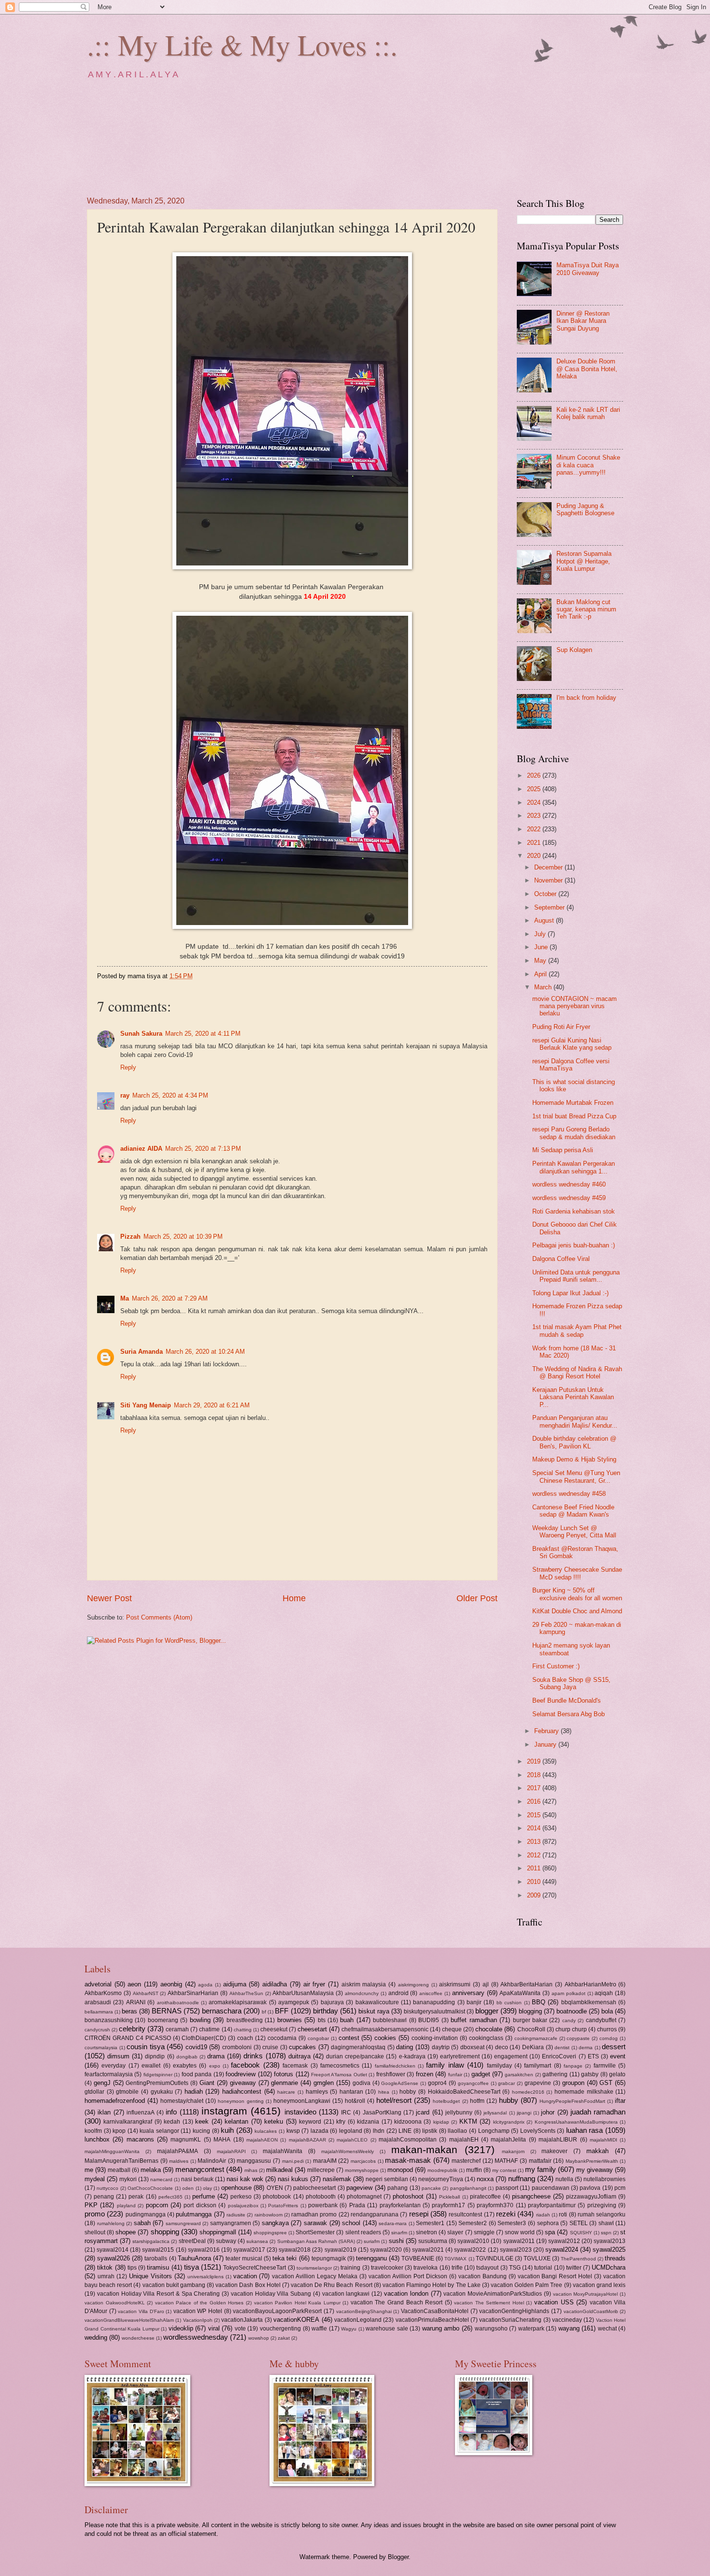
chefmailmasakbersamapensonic (385, 2029)
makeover (554, 2151)
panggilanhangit (468, 2188)
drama (216, 2056)
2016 (535, 1802)
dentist (562, 2048)
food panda (197, 2074)
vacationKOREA (296, 2320)
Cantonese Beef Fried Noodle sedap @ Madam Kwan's (573, 1511)
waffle (319, 2329)
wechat (607, 2329)
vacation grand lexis (599, 2285)
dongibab (187, 2057)
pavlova (590, 2188)
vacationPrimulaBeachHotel (432, 2320)
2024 (535, 803)
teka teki (284, 2258)
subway (226, 2241)
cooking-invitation (435, 2038)
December (549, 867)
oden (188, 2188)
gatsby (590, 2074)
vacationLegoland (358, 2320)
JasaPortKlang (382, 2113)
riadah (543, 2215)
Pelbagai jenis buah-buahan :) (574, 1245)
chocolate (489, 2029)
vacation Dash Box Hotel (248, 2285)
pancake (431, 2188)
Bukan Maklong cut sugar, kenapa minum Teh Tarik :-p (586, 609)
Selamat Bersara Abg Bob (568, 1714)
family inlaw (445, 2065)
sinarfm (399, 2233)
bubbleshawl (390, 2020)
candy (569, 2020)
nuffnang (522, 2178)
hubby (509, 2100)
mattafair (540, 2161)
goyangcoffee (473, 2083)
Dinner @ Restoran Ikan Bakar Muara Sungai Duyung (583, 321)
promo (95, 2214)
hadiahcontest (242, 2091)
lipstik (430, 2131)
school (351, 2223)
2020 (535, 856)
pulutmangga (194, 2214)
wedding (96, 2337)
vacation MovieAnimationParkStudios (493, 2294)
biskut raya (374, 2011)
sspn (606, 2233)
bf (264, 2012)
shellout (95, 2232)
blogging (530, 2011)
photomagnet (364, 2197)
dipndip (155, 2056)
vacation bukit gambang (174, 2285)
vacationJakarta (242, 2320)
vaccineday (567, 2320)
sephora (548, 2223)
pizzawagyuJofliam (591, 2197)
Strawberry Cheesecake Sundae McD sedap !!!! (577, 1573)
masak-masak (408, 2160)
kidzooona (408, 2122)
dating (405, 2047)
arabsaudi (98, 2002)
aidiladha (275, 1984)
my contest (504, 2170)
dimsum (118, 2056)
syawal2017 (249, 2250)
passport (507, 2188)
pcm (620, 2188)
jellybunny (459, 2113)
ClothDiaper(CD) (204, 2038)
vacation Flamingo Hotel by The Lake (432, 2285)
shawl (606, 2223)
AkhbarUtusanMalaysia (303, 1993)
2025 (535, 789)
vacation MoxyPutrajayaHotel (586, 2294)
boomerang (163, 2020)
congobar (318, 2038)
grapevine (538, 2083)
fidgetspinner (158, 2075)
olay (207, 2188)
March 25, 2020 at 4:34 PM (170, 1095)
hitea (384, 2092)
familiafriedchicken (395, 2066)
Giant (207, 2083)
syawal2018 (295, 2250)
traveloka (426, 2268)
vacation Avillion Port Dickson (408, 2276)
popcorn (157, 2205)
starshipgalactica (151, 2241)
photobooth (321, 2197)
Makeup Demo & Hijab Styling (574, 1459)
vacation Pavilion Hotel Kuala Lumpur (297, 2303)
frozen (425, 2074)
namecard (161, 2179)
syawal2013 (610, 2241)
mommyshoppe (362, 2170)
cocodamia (282, 2038)
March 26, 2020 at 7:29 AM (170, 1298)
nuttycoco (107, 2188)
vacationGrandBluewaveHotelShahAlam (129, 2320)
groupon (573, 2083)
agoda (205, 1985)
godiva (362, 2083)
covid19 (196, 2047)
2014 (535, 1828)
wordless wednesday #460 (569, 1184)
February (547, 1731)
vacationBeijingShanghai (364, 2311)
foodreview (241, 2074)
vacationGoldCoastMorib (591, 2311)
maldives (179, 2161)
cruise (270, 2047)
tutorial (543, 2268)
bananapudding (434, 2002)
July (541, 934)
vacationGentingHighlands (514, 2311)
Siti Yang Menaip (146, 1405)
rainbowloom (269, 2215)
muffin (474, 2170)
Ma (125, 1298)
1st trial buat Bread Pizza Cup (574, 1116)
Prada (357, 2205)
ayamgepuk (294, 2002)
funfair (455, 2075)
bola (607, 2011)
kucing (201, 2131)
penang (104, 2197)
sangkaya (275, 2223)
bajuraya (332, 2002)
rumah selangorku (602, 2214)
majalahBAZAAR (307, 2140)
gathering (555, 2074)
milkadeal (279, 2170)
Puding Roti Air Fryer (561, 1027)
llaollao (457, 2131)
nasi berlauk (197, 2179)
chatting (243, 2030)
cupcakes (302, 2047)
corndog (609, 2038)
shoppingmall (218, 2232)
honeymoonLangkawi (302, 2101)
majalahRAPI (231, 2151)
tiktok (105, 2267)
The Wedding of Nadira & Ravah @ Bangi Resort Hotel (577, 1373)
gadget (481, 2074)
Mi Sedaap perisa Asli (563, 1150)
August (545, 920)
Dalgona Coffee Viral (561, 1259)
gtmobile (127, 2092)
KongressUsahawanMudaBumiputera (576, 2122)
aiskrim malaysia (364, 1984)
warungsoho (491, 2329)
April (541, 974)
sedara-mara (393, 2223)
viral (214, 2328)
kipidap (441, 2122)
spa (550, 2232)
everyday (114, 2066)
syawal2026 (114, 2258)
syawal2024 (562, 2250)
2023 (535, 816)
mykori (128, 2179)
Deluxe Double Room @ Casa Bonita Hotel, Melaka (587, 369)
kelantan (236, 2121)
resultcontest (465, 2214)
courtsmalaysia (101, 2048)
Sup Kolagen (574, 650)
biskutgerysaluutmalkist (434, 2012)
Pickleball (449, 2197)
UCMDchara (609, 2267)
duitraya (299, 2056)
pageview (359, 2188)
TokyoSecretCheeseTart (255, 2268)
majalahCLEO (352, 2140)
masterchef (466, 2161)
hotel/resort (394, 2100)
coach (245, 2038)
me (89, 2170)
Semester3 (512, 2223)
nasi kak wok (245, 2179)
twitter (574, 2268)
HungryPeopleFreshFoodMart (572, 2101)
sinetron (426, 2232)
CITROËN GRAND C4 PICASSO (128, 2038)
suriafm (372, 2241)
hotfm (477, 2101)
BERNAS (167, 2011)
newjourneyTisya (441, 2179)
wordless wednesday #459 (569, 1198)
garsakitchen (519, 2075)
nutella (564, 2179)
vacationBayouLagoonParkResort (277, 2311)
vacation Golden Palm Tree (526, 2285)
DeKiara (533, 2047)
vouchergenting (280, 2329)
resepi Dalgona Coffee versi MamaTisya (571, 1065)
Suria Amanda (142, 1352)
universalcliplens (206, 2277)
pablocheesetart (314, 2188)
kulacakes (266, 2131)
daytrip (441, 2047)
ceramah (177, 2029)
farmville (605, 2066)
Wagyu (349, 2329)
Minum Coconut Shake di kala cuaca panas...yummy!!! (588, 465)
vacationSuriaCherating (510, 2320)
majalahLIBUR (558, 2140)
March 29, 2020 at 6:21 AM (212, 1405)
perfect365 (170, 2197)
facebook (245, 2065)
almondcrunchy (362, 1993)
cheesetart (312, 2029)
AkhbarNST (146, 1993)
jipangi (524, 2113)
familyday (499, 2066)
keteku (274, 2121)
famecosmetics (340, 2066)
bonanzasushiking (109, 2020)
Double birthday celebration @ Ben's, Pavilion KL (574, 1442)
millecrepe (321, 2170)
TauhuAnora (194, 2258)
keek (202, 2121)
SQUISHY (581, 2233)
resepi (419, 2214)
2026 (535, 775)
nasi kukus (293, 2179)
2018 (535, 1775)
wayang (569, 2328)
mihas (251, 2170)
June (542, 947)
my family (540, 2169)
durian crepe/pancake (355, 2056)
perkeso (241, 2197)
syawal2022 (470, 2250)
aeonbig (171, 1984)
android (398, 1993)
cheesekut (274, 2029)
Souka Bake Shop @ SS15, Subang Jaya (571, 1683)
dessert (614, 2047)
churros (607, 2029)
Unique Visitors (150, 2276)
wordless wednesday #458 (569, 1494)
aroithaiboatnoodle (178, 2003)
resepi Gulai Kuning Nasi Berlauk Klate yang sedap (572, 1044)
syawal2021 (428, 2250)
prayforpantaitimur (552, 2205)
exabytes (185, 2066)
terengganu (371, 2258)
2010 (535, 1882)
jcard (423, 2112)
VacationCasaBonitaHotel (435, 2311)
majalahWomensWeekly (348, 2151)
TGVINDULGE (495, 2258)
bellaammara (99, 2012)
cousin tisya (146, 2047)
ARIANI (136, 2002)
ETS (593, 2056)
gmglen (324, 2083)
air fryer (314, 1984)
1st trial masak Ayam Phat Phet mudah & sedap (577, 1331)
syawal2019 (341, 2250)
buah (347, 2020)
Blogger (398, 2557)
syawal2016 (204, 2250)
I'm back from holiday (586, 698)
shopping (165, 2232)
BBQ (539, 2002)
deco (502, 2047)
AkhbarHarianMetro (590, 1984)
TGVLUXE (537, 2258)
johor (548, 2112)
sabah (142, 2223)
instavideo (300, 2112)
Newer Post (109, 1598)
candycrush (97, 2030)
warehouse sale (387, 2329)
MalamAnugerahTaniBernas (121, 2161)
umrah (106, 2276)
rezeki (506, 2214)
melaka (151, 2170)
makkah (597, 2151)
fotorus (284, 2074)
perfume (204, 2196)
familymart (538, 2066)
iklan (104, 2112)
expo (215, 2066)
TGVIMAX (455, 2259)
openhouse (236, 2188)
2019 (535, 1761)
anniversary (468, 1993)
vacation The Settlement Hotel (489, 2303)
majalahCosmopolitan (408, 2140)
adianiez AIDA (141, 1149)
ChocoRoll (531, 2029)
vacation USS (554, 2302)
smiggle (484, 2232)
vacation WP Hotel (198, 2311)
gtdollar (94, 2092)
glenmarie (284, 2083)
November (549, 880)
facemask (295, 2066)
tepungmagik (329, 2258)
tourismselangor (314, 2268)
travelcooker (387, 2268)
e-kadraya (412, 2056)
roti (563, 2214)
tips (132, 2268)
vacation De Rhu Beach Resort (332, 2285)
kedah (172, 2122)
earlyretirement (460, 2056)
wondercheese (138, 2338)
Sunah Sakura (141, 1034)
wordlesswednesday (196, 2337)
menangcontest (200, 2169)
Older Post (477, 1598)
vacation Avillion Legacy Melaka (315, 2276)
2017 (535, 1788)
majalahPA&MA (177, 2151)
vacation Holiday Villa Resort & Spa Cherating (159, 2294)
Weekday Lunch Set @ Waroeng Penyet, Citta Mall (574, 1532)
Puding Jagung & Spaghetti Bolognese (585, 509)
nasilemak (337, 2179)
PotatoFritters (283, 2206)
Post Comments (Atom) (159, 1617)
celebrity (132, 2029)
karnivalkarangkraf (128, 2122)
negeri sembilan (387, 2179)
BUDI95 (429, 2020)
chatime (209, 2029)
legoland (351, 2131)
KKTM (468, 2121)
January (546, 1744)
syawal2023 (516, 2250)
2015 (535, 1815)
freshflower (391, 2074)
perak (136, 2197)
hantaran (351, 2092)
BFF (282, 2011)
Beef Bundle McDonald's (567, 1700)
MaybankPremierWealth (592, 2161)
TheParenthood (578, 2259)
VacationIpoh (198, 2320)
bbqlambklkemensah (589, 2002)
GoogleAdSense (400, 2083)
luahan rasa (585, 2130)
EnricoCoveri (559, 2056)
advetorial (98, 1984)
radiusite (236, 2215)
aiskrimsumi (455, 1984)
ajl (486, 1984)
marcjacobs (363, 2161)
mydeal (95, 2179)
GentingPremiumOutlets (157, 2083)
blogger (487, 2011)
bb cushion (509, 2003)
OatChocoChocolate (150, 2188)
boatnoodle (572, 2011)
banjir (474, 2002)
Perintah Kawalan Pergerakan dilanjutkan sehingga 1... (574, 1167)
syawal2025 (609, 2250)
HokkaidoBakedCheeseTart (464, 2092)
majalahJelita (508, 2140)
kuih (227, 2130)
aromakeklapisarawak (238, 2002)
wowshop (259, 2338)
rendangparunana (375, 2214)
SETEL (579, 2223)
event (618, 2056)
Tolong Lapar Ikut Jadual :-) (570, 1293)
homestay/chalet (182, 2101)
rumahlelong (111, 2223)
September (550, 907)
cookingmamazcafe (536, 2038)
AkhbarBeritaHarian (526, 1984)
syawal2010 (473, 2241)
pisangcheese (531, 2196)
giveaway (243, 2083)
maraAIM (325, 2161)
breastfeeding (245, 2020)
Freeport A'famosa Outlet (339, 2075)
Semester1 (430, 2223)
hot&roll (355, 2101)
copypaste (578, 2038)
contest (349, 2038)
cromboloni (237, 2047)
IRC (346, 2113)
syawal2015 (158, 2250)
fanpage (573, 2066)
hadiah (194, 2091)
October (546, 894)
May (541, 961)
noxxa (485, 2179)
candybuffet (601, 2020)
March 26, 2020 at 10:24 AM (205, 1352)
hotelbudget (446, 2101)
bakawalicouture (377, 2002)
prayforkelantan (400, 2205)
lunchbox (97, 2139)
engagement (511, 2056)
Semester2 (473, 2223)
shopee (126, 2232)
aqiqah (604, 1993)
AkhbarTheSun (246, 1993)
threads (615, 2258)
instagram (224, 2111)
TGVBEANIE (418, 2258)
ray (125, 1095)
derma (586, 2048)
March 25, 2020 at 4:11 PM (203, 1034)
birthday (326, 2011)
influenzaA (141, 2113)
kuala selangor (159, 2131)
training (350, 2268)
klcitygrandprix (509, 2122)
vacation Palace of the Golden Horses (199, 2303)
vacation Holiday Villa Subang (271, 2294)
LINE (405, 2131)
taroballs (156, 2258)
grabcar (506, 2083)
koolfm (93, 2131)
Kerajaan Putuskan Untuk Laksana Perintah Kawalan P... (573, 1397)
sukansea (257, 2241)
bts (322, 2020)
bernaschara (222, 2011)
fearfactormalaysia (109, 2074)
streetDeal (192, 2241)
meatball (119, 2170)
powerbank (323, 2205)
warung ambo (441, 2328)
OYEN (275, 2188)
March (544, 987)
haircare (286, 2092)
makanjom (513, 2151)
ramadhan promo (314, 2214)
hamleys (317, 2092)
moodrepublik (442, 2170)
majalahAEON (262, 2140)
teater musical (244, 2258)
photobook (277, 2197)
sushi (396, 2241)
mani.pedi (293, 2161)
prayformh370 (495, 2205)
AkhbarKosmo (103, 1993)
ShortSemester (315, 2232)
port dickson (200, 2205)
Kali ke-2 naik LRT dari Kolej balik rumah (588, 413)
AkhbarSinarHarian (193, 1993)
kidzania (368, 2122)
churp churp (571, 2029)
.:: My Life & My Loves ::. (242, 44)
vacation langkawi (346, 2294)
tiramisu (158, 2267)
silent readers (363, 2232)
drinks (253, 2056)
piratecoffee (485, 2197)
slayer (455, 2232)
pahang (398, 2188)
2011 (535, 1868)
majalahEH (464, 2140)
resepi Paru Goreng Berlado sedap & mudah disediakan (574, 1133)
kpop (119, 2131)
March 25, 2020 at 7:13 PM (203, 1149)
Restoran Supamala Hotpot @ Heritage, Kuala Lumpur (584, 561)
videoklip (181, 2328)
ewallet (151, 2066)
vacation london (406, 2294)
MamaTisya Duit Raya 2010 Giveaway (588, 269)
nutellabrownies (604, 2179)
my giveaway (595, 2170)
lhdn (379, 2131)
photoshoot (408, 2196)
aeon (134, 1984)
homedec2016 (528, 2092)
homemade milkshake (584, 2092)
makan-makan (424, 2149)
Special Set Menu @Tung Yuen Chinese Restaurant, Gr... (576, 1476)
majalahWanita (283, 2151)
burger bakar (530, 2020)
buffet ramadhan (474, 2020)
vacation (245, 2276)
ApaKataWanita (520, 1993)
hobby (408, 2092)
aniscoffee (431, 1993)
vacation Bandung (483, 2276)
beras (129, 2011)
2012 (535, 1855)
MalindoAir (212, 2161)
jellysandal (495, 2113)
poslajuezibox (243, 2206)
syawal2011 (519, 2241)
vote (240, 2329)
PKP (91, 2205)
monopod (400, 2170)
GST (606, 2083)
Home (294, 1598)
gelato (617, 2074)
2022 (535, 829)
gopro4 (437, 2083)
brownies (290, 2020)
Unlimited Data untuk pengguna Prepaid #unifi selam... (576, 1276)
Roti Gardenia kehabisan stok (574, 1211)
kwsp (293, 2131)
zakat (284, 2338)
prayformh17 (448, 2205)
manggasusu (254, 2161)
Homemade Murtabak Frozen (573, 1103)
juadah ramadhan (598, 2112)
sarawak (315, 2223)
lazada (319, 2131)
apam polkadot (568, 1993)
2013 (535, 1842)
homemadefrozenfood (115, 2101)
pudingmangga (146, 2214)
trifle (457, 2268)
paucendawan (551, 2188)
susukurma (433, 2241)
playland (126, 2206)
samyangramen (231, 2223)
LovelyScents (538, 2131)
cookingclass (486, 2038)
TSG (515, 2268)
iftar (620, 2101)
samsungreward (183, 2223)
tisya (192, 2267)
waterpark (531, 2329)
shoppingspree (270, 2233)
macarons (140, 2139)
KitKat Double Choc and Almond (577, 1611)
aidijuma (235, 1984)
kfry (341, 2122)
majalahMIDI (603, 2140)
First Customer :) (556, 1666)
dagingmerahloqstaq (358, 2047)
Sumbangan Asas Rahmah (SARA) (316, 2241)
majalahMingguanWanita (112, 2151)
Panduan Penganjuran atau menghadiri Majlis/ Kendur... (575, 1421)
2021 (535, 843)
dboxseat (472, 2047)
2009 (535, 1895)
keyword (310, 2122)
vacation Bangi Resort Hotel (555, 2276)
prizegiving (602, 2205)
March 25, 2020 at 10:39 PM (183, 1237)
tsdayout (487, 2268)
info (171, 2112)
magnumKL (186, 2140)
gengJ (102, 2083)
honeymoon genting (241, 2101)
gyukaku (162, 2092)
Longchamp (494, 2131)
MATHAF (506, 2161)
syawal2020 (386, 2250)
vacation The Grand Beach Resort (397, 2302)
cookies (385, 2038)
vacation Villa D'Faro (141, 2311)
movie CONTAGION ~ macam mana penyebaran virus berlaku (575, 1006)
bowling (200, 2020)
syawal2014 (113, 2250)
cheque (452, 2029)
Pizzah (130, 1237)
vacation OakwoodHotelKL (115, 2303)
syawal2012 (564, 2241)
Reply (128, 1067)
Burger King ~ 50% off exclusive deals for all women (577, 1594)
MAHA (222, 2140)
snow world (520, 2232)
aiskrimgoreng (413, 1985)
